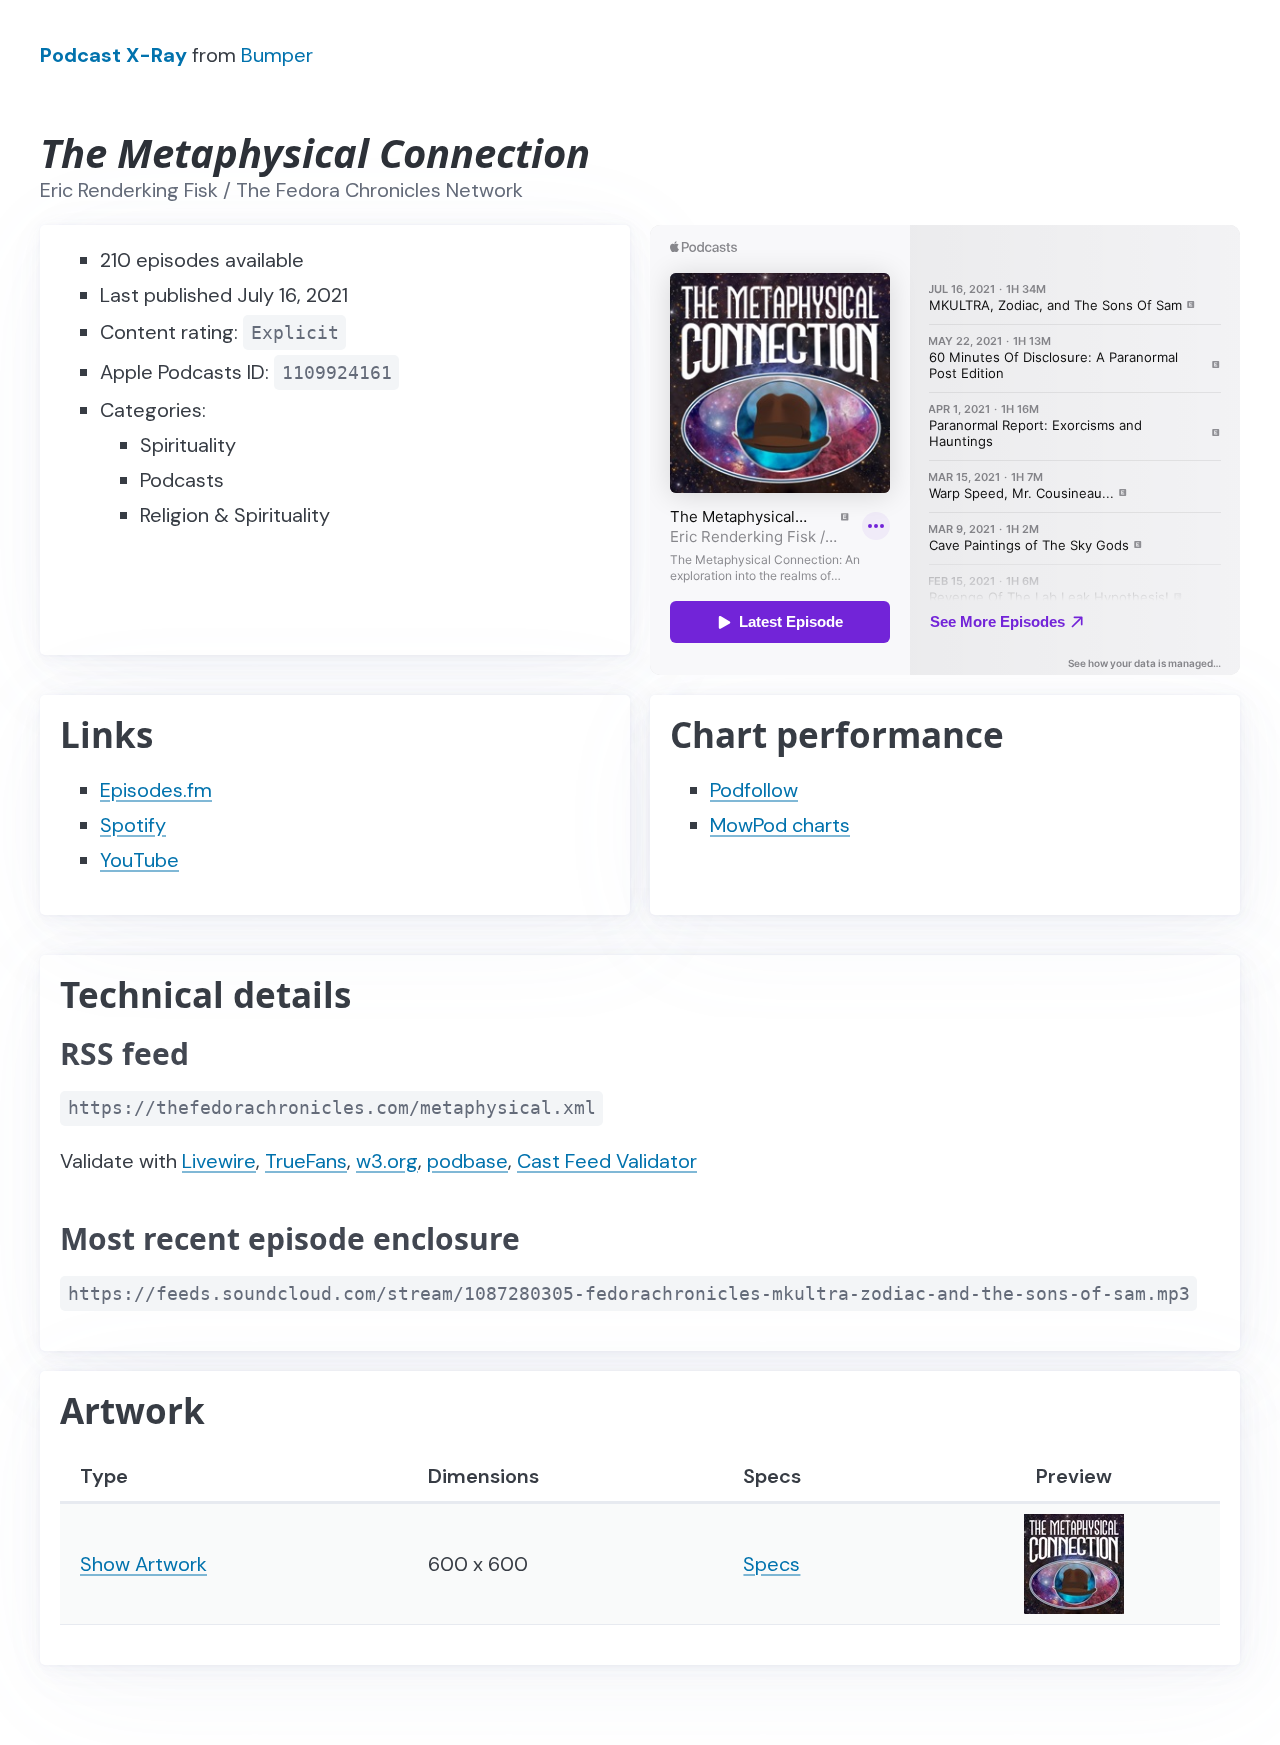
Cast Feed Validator (607, 1161)
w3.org (387, 1161)
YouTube (139, 860)
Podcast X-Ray (113, 55)
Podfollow (754, 790)
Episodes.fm (156, 790)
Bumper (277, 55)
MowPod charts (780, 825)
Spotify (133, 825)
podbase (467, 1161)
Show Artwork (143, 1564)
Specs (771, 1564)
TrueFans (306, 1161)
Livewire (219, 1161)
